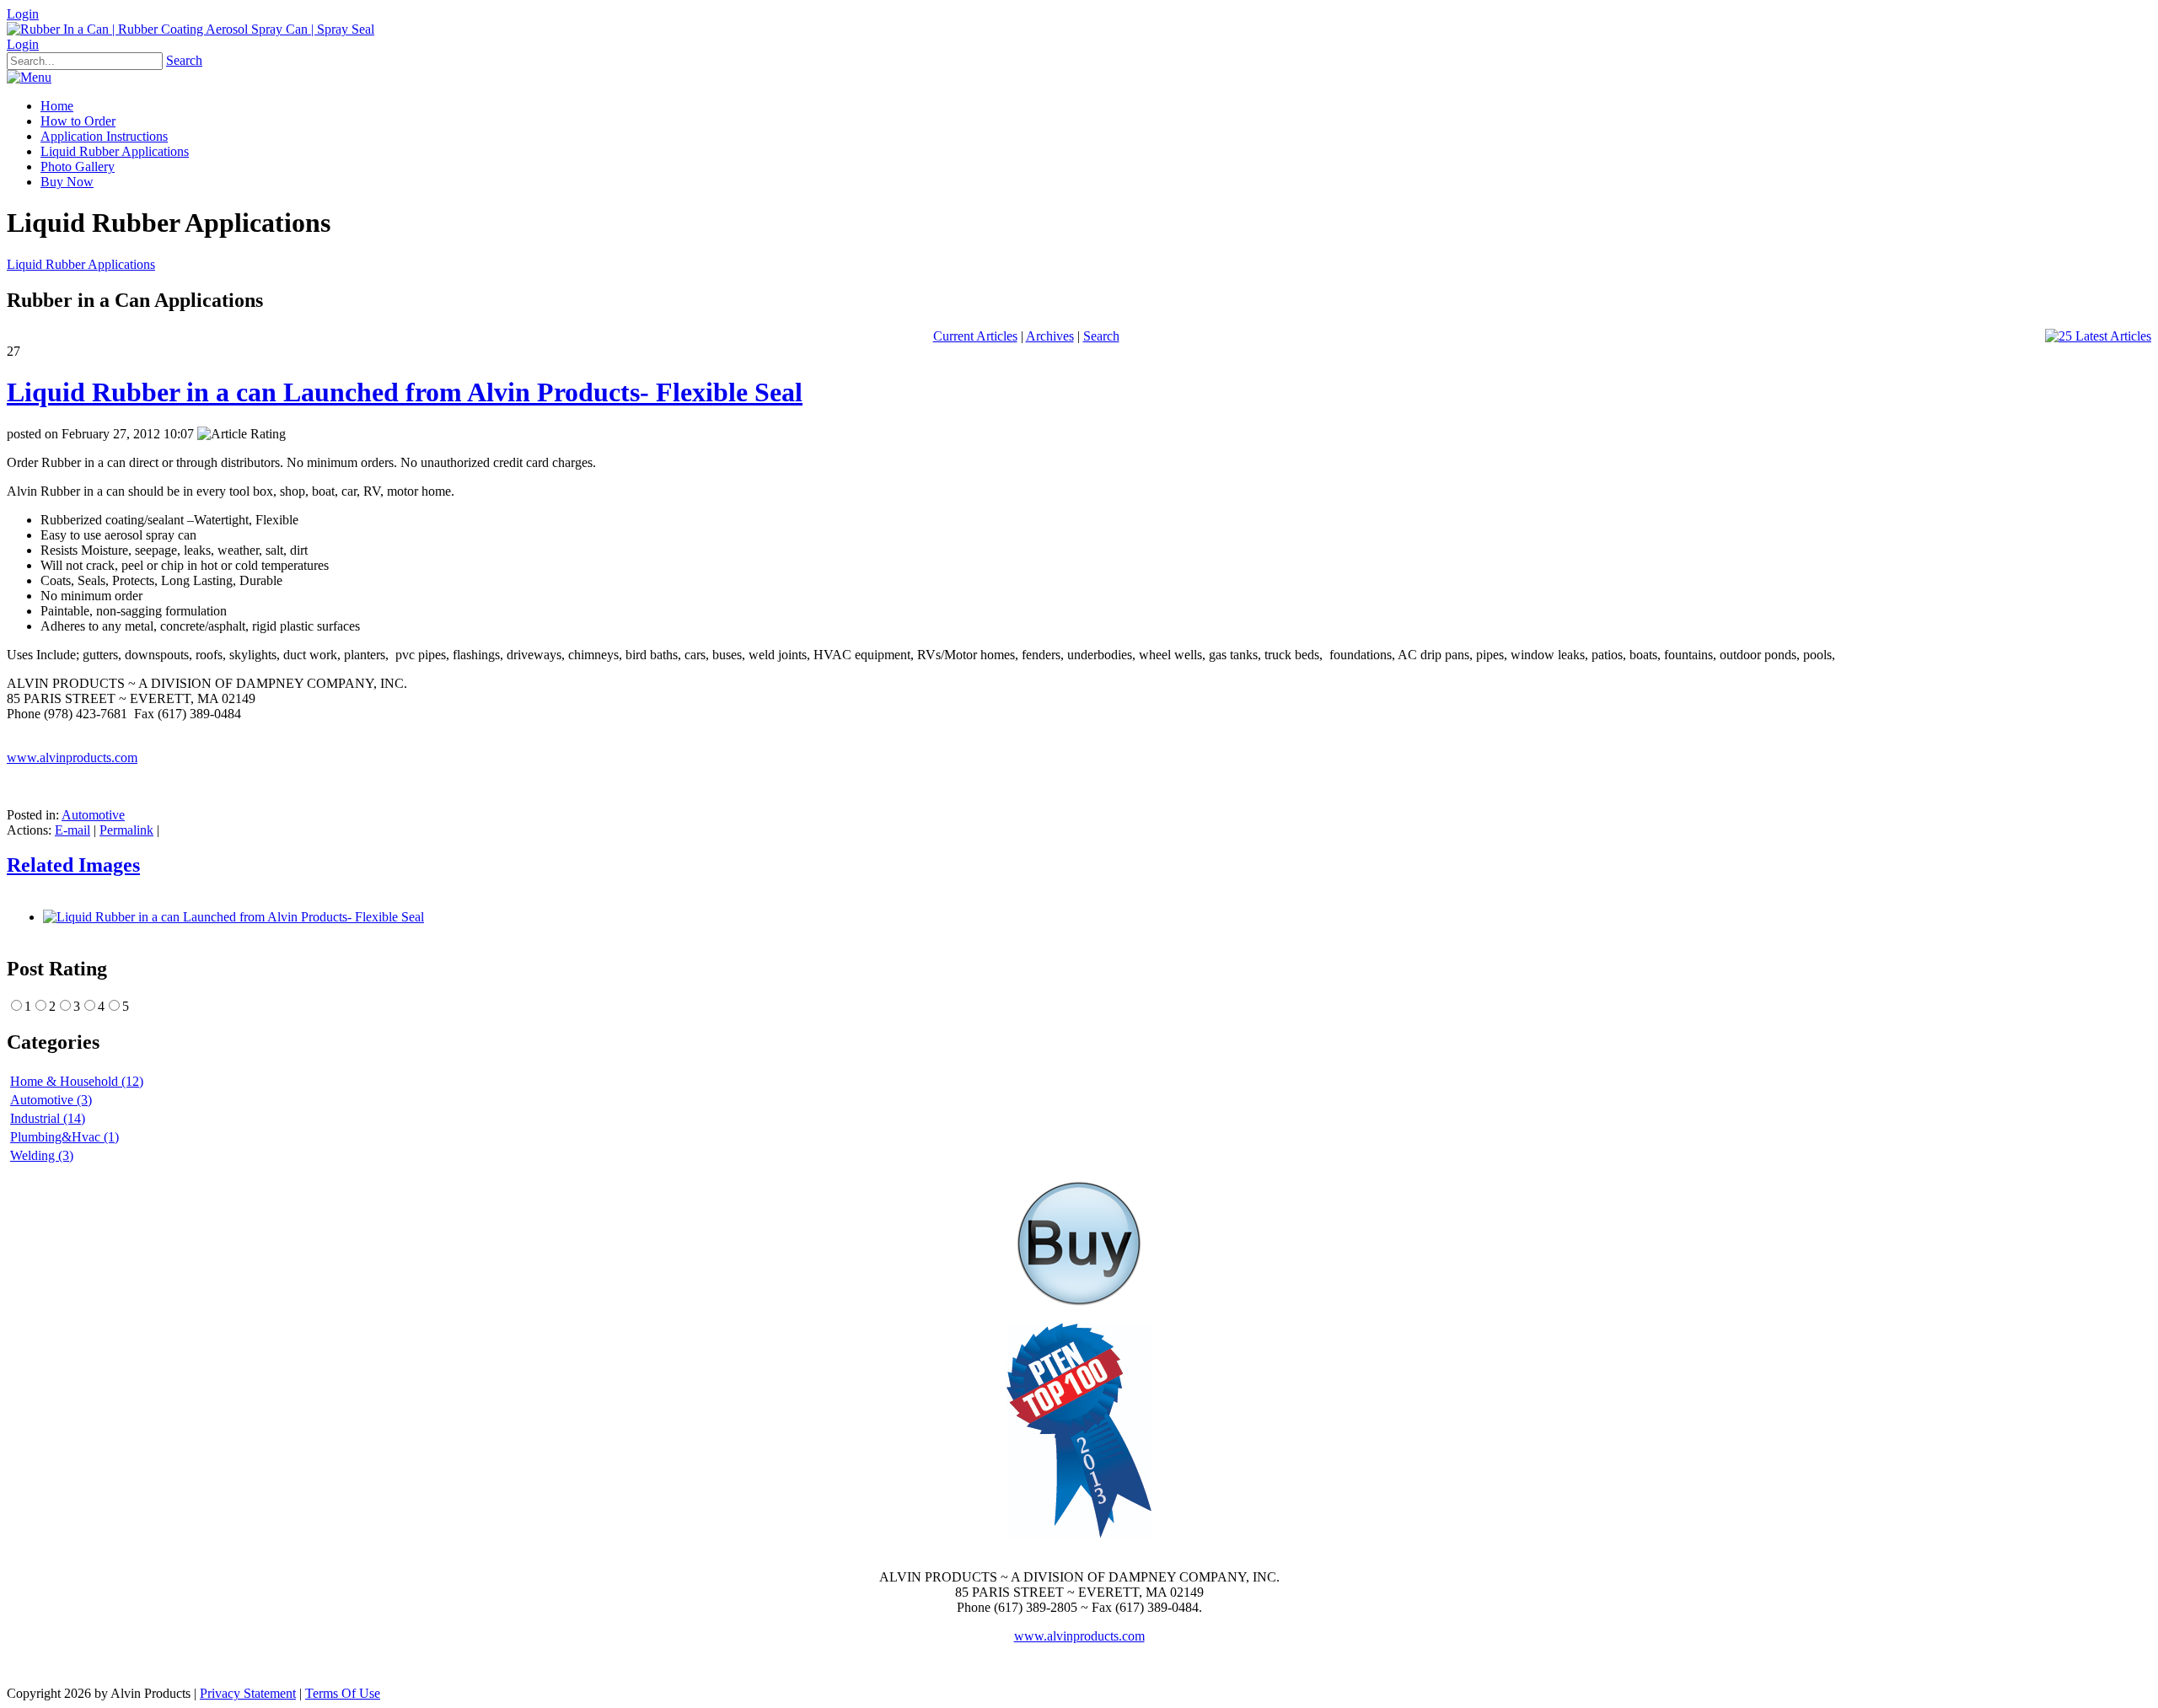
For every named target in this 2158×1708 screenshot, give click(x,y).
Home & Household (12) (77, 1081)
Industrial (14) (48, 1118)
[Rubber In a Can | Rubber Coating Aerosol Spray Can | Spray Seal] (191, 29)
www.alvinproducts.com (72, 757)
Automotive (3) (51, 1100)
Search (184, 60)
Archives (1050, 336)
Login (23, 14)
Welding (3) (42, 1155)
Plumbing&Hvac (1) (64, 1137)
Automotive (93, 815)
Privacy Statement (248, 1693)
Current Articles (975, 336)
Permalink (126, 830)
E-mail (72, 830)
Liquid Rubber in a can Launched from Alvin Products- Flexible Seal (405, 392)
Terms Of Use (343, 1693)
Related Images (73, 865)
